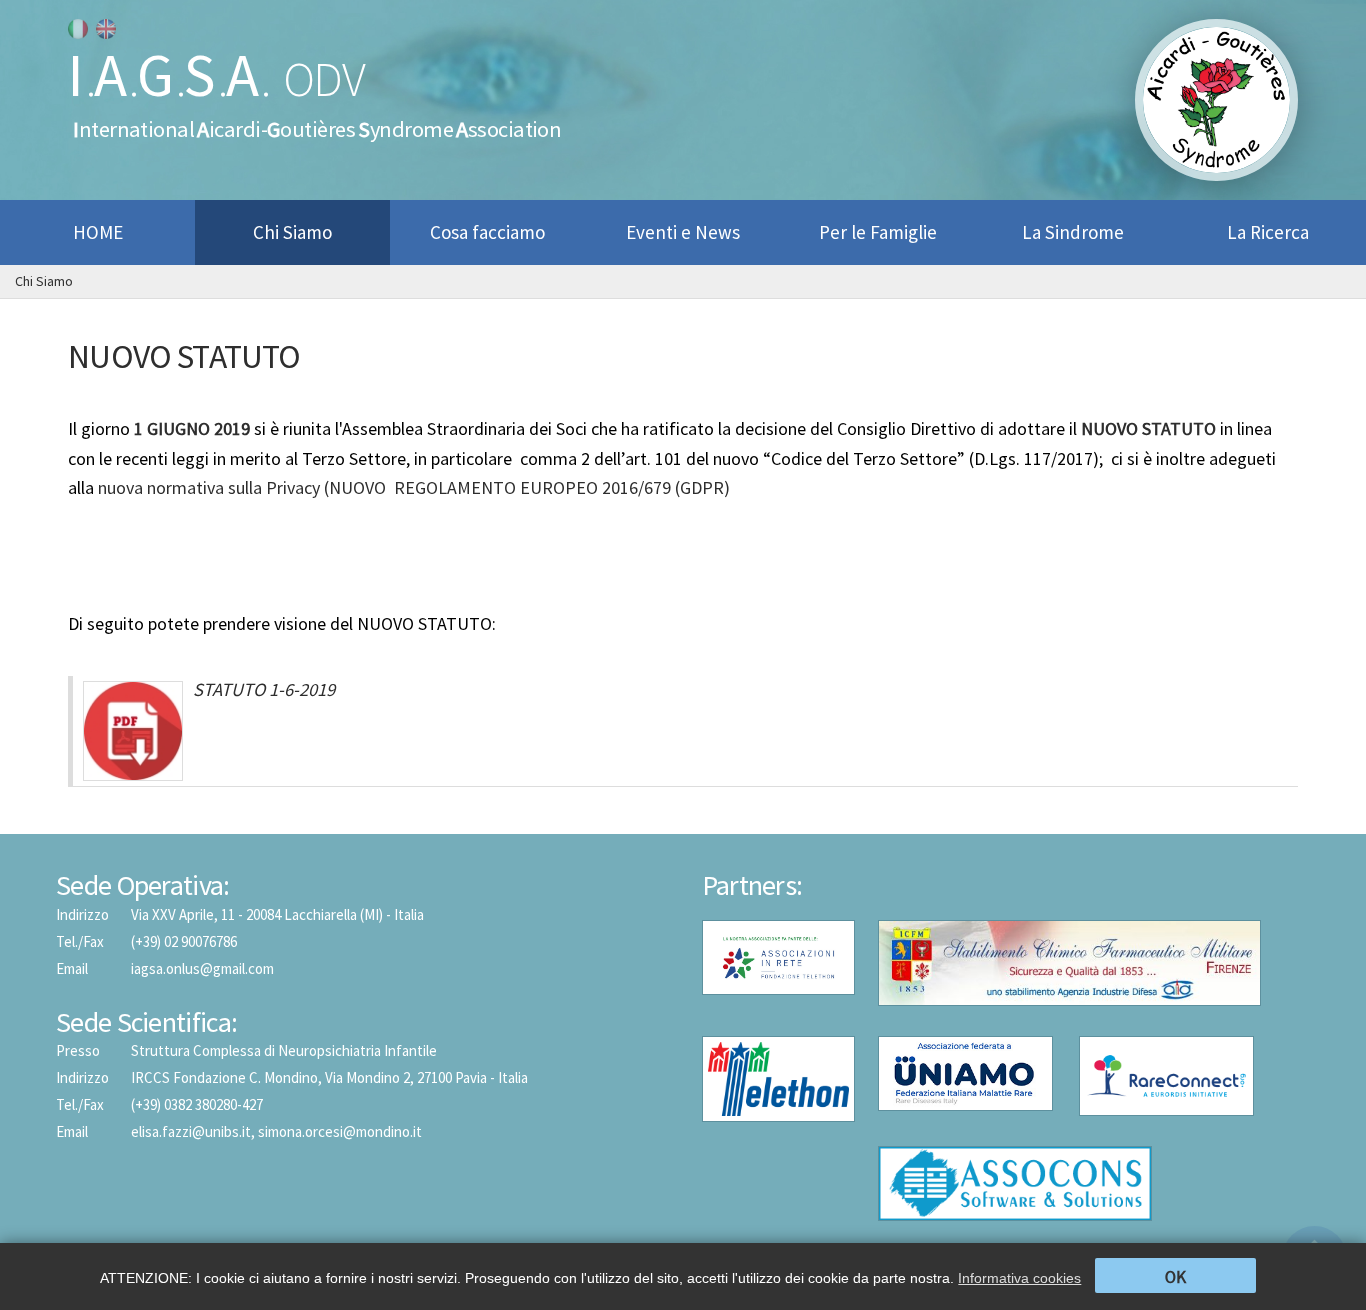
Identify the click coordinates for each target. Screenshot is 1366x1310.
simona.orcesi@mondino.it (340, 1131)
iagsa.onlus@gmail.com (202, 968)
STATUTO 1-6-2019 (264, 689)
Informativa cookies (1019, 1278)
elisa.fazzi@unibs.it (191, 1131)
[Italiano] (78, 29)
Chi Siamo (44, 281)
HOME (98, 232)
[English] (106, 29)
